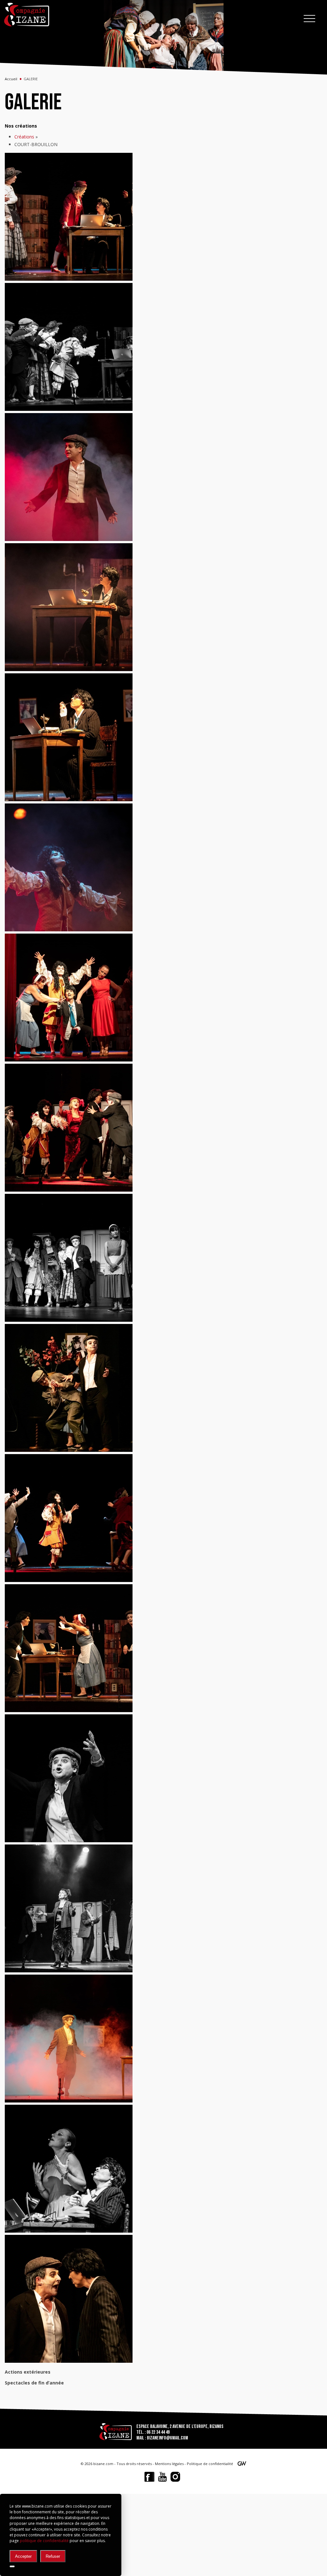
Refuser (53, 2556)
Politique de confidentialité (210, 2464)
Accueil (11, 79)
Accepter (23, 2556)
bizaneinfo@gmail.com (167, 2438)
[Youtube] (162, 2477)
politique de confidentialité (44, 2541)
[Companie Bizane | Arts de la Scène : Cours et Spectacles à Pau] (27, 15)
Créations (24, 137)
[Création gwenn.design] (242, 2465)
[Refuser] (12, 2566)
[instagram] (175, 2477)
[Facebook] (149, 2477)
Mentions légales (169, 2464)
